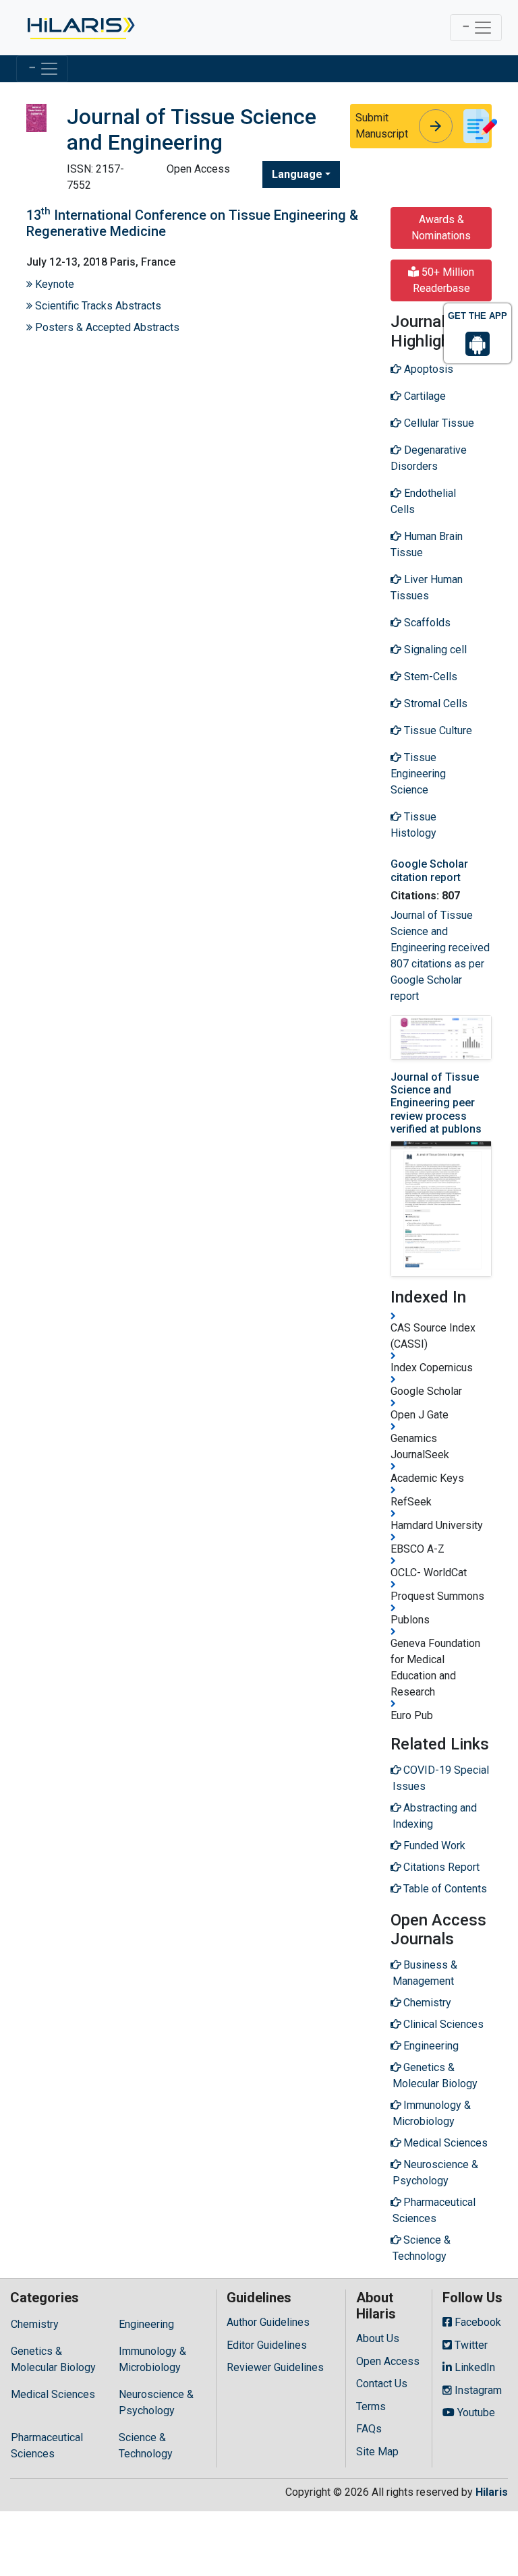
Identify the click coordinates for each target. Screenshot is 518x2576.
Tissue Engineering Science (418, 774)
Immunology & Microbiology (152, 2359)
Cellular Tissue (438, 423)
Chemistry (35, 2324)
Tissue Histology (413, 825)
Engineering (146, 2324)
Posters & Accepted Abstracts (106, 327)
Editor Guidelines (267, 2345)
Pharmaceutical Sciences (47, 2446)
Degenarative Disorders (429, 458)
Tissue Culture (437, 730)
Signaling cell (434, 650)
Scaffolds (426, 623)
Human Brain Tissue (427, 544)
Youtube (475, 2413)
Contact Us (382, 2384)
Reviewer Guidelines (275, 2367)
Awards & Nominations (441, 228)
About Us (378, 2338)
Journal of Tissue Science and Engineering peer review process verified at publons (436, 1103)
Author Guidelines (268, 2322)
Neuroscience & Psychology (156, 2402)
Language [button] (297, 174)
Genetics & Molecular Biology (53, 2359)
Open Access (388, 2361)
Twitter (470, 2345)
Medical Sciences (53, 2394)
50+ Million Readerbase (444, 280)
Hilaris (492, 2492)
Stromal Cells (434, 703)
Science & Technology (146, 2446)
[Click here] (80, 28)
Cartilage (424, 396)
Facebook (477, 2322)
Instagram (477, 2390)
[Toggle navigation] (476, 28)
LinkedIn (473, 2367)
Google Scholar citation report (429, 870)
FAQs (369, 2429)
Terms (371, 2406)
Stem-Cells (429, 677)
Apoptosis (427, 369)
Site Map (377, 2452)
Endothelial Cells (423, 501)
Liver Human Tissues (427, 588)
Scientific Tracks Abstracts (97, 306)
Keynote (53, 284)
